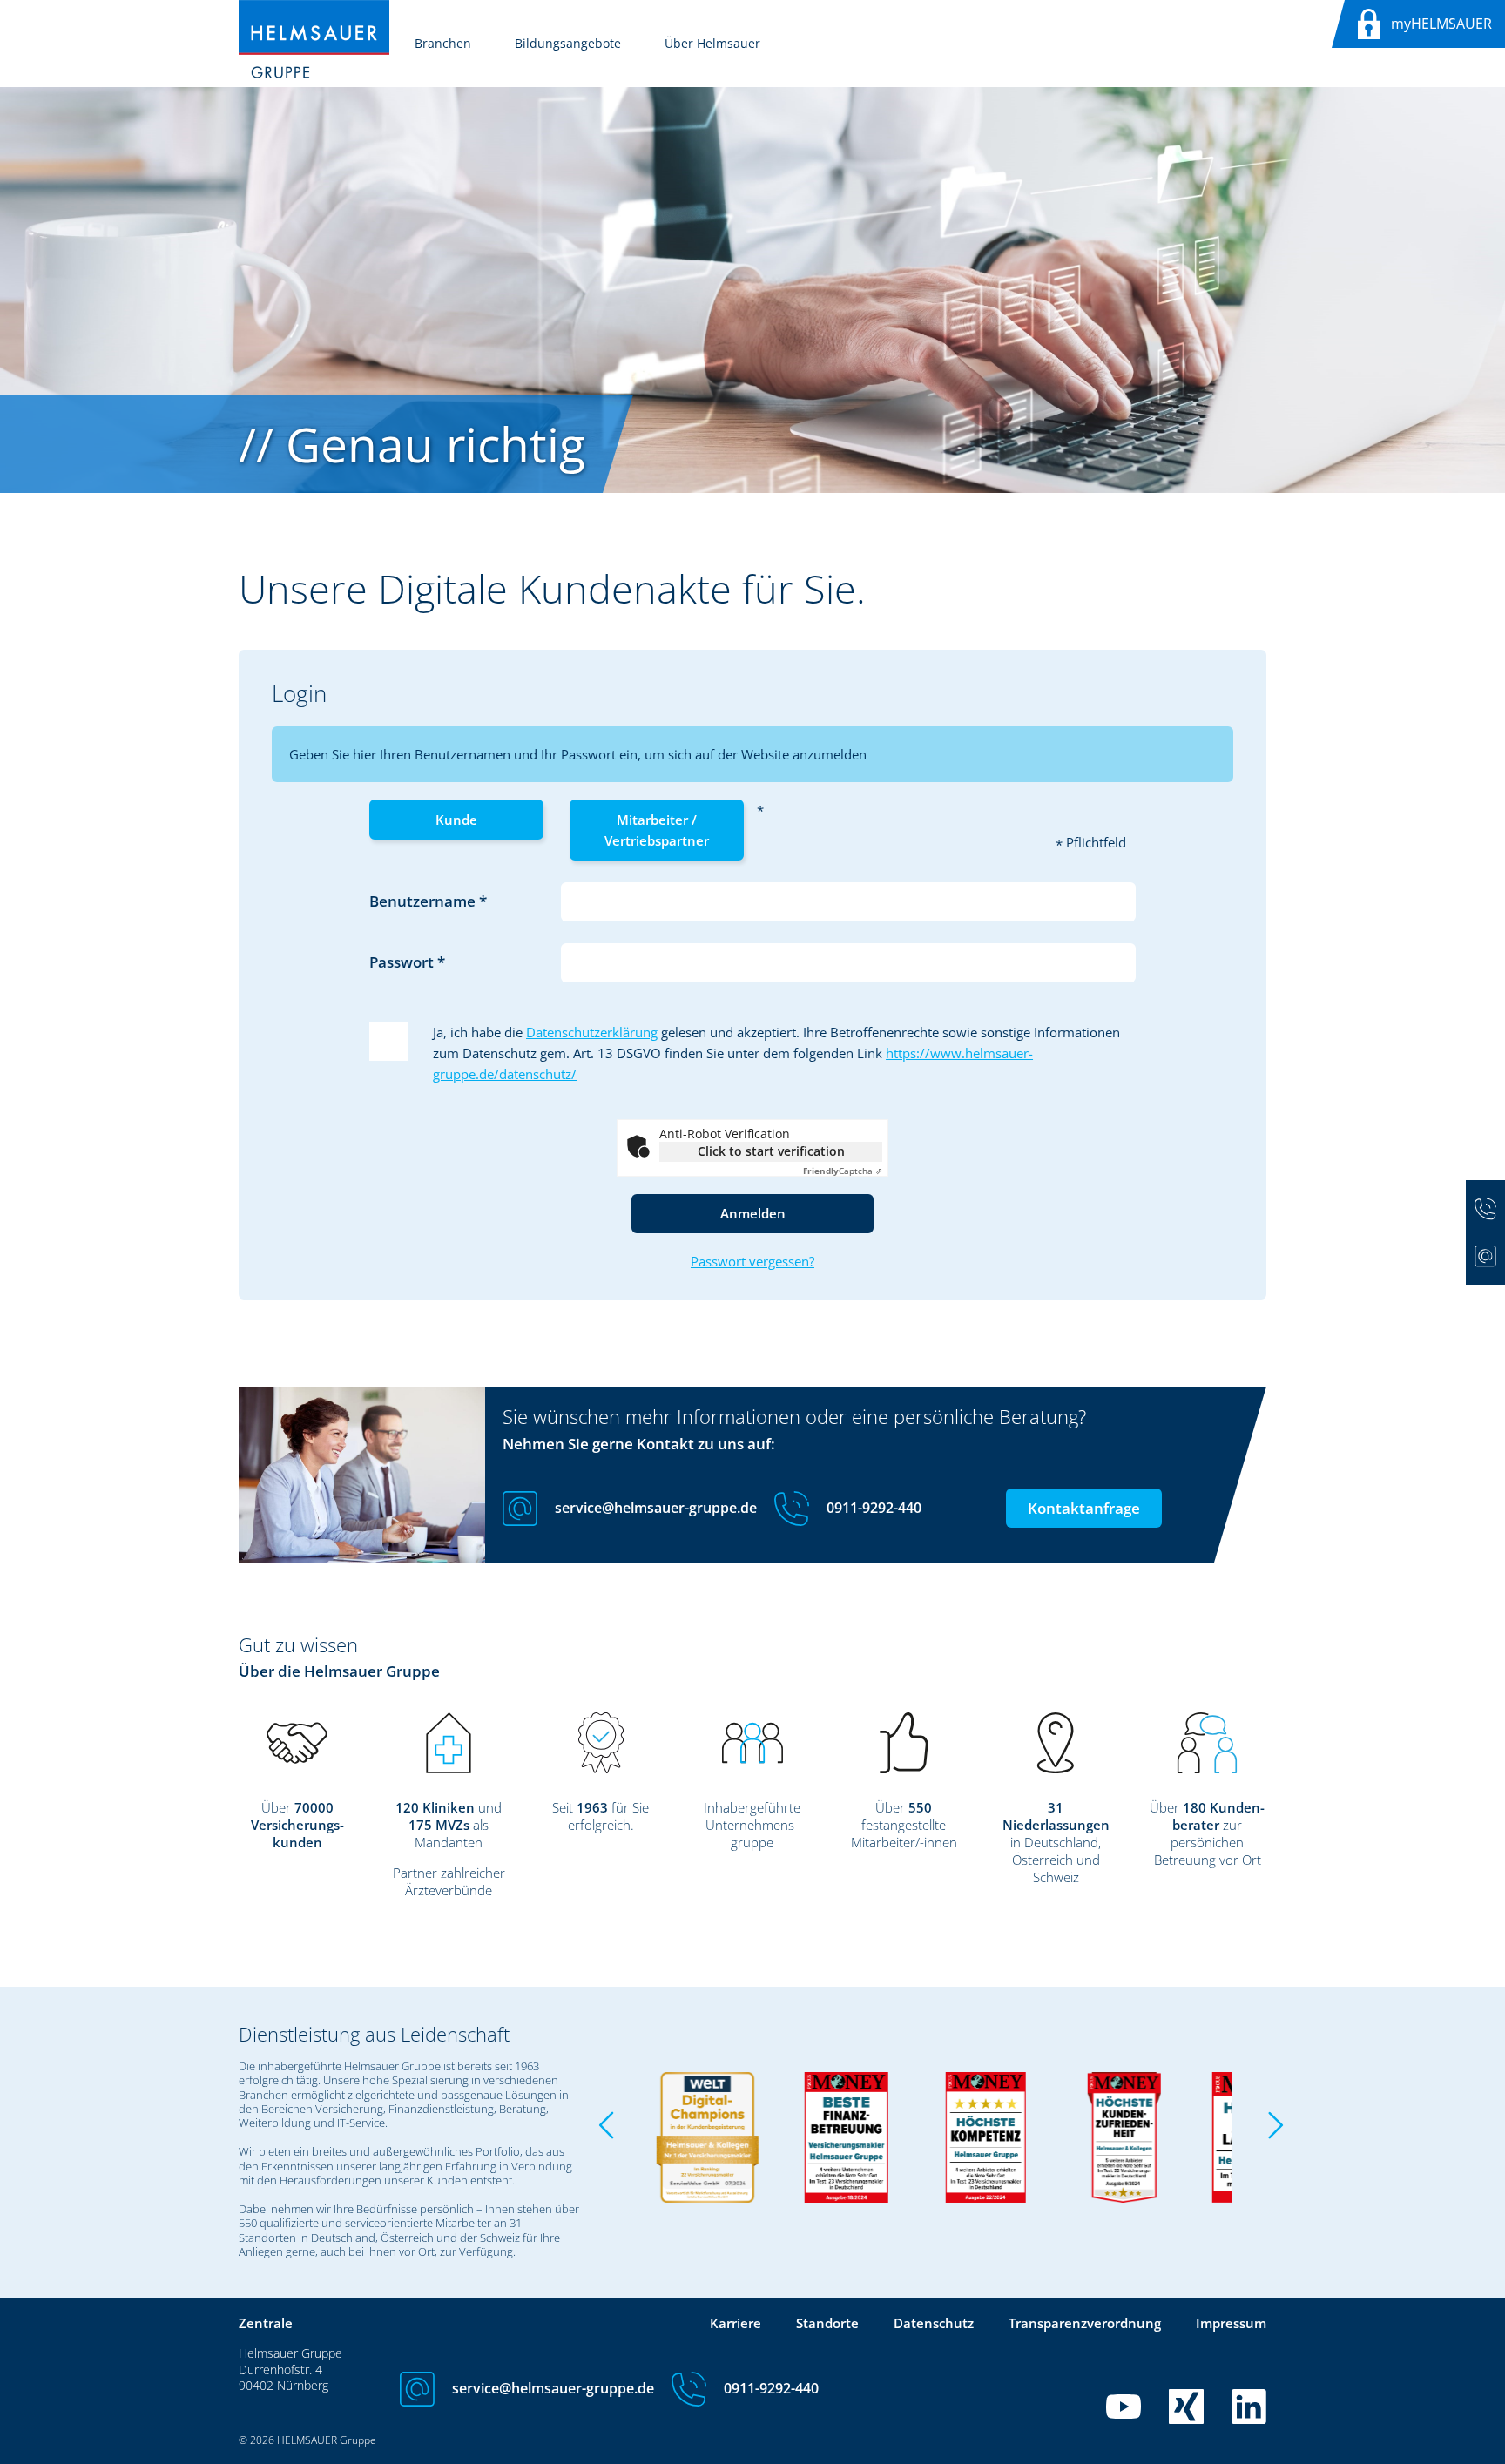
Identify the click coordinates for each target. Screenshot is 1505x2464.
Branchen (443, 43)
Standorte (827, 2323)
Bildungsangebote (568, 43)
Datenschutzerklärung (592, 1032)
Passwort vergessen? (752, 1261)
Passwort (403, 962)
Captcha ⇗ (843, 1171)
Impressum (1231, 2323)
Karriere (736, 2323)
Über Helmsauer (712, 43)
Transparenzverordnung (1085, 2323)
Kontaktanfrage (1084, 1508)
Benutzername (424, 901)
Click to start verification (771, 1151)
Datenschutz (934, 2323)
